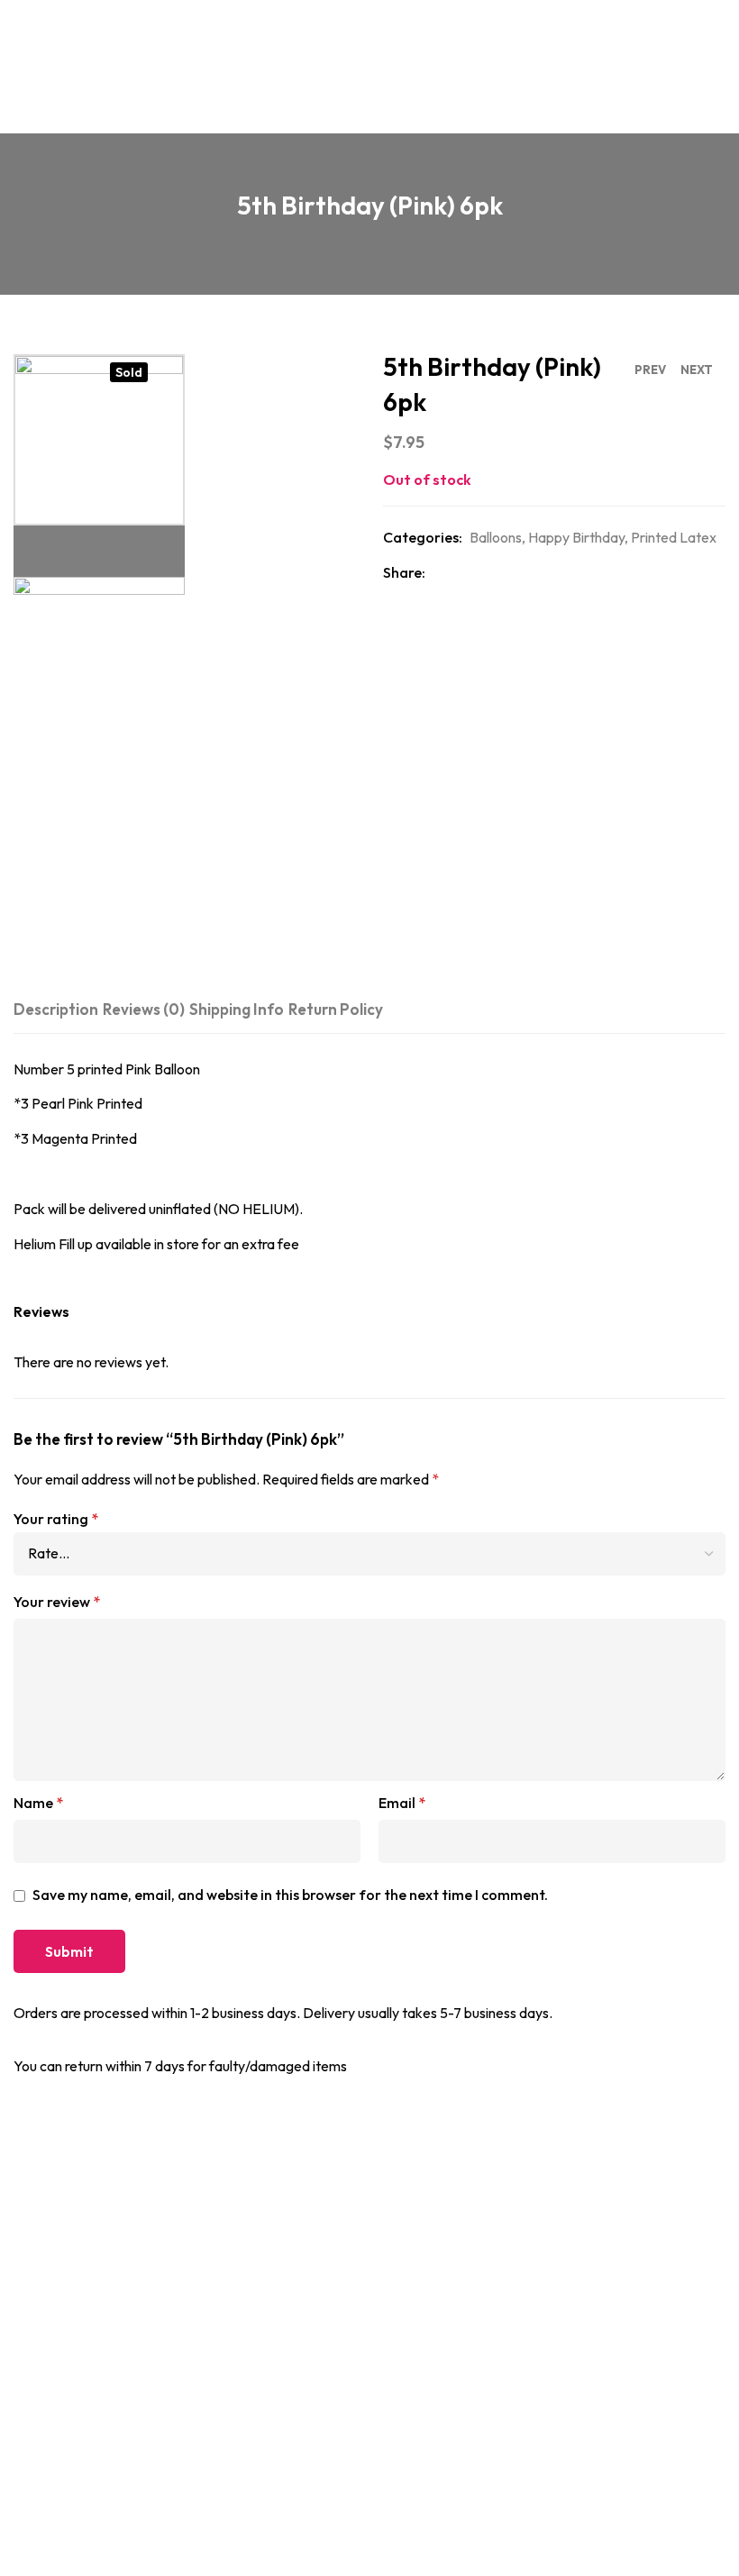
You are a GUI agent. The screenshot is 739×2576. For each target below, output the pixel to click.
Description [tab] (56, 1009)
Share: (404, 572)
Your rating (56, 1519)
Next (697, 370)
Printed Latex (674, 537)
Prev (650, 370)
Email (402, 1803)
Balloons (496, 537)
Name (38, 1803)
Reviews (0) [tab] (144, 1009)
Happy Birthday (576, 537)
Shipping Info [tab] (237, 1009)
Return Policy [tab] (336, 1009)
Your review (57, 1602)
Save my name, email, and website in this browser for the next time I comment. (290, 1895)
